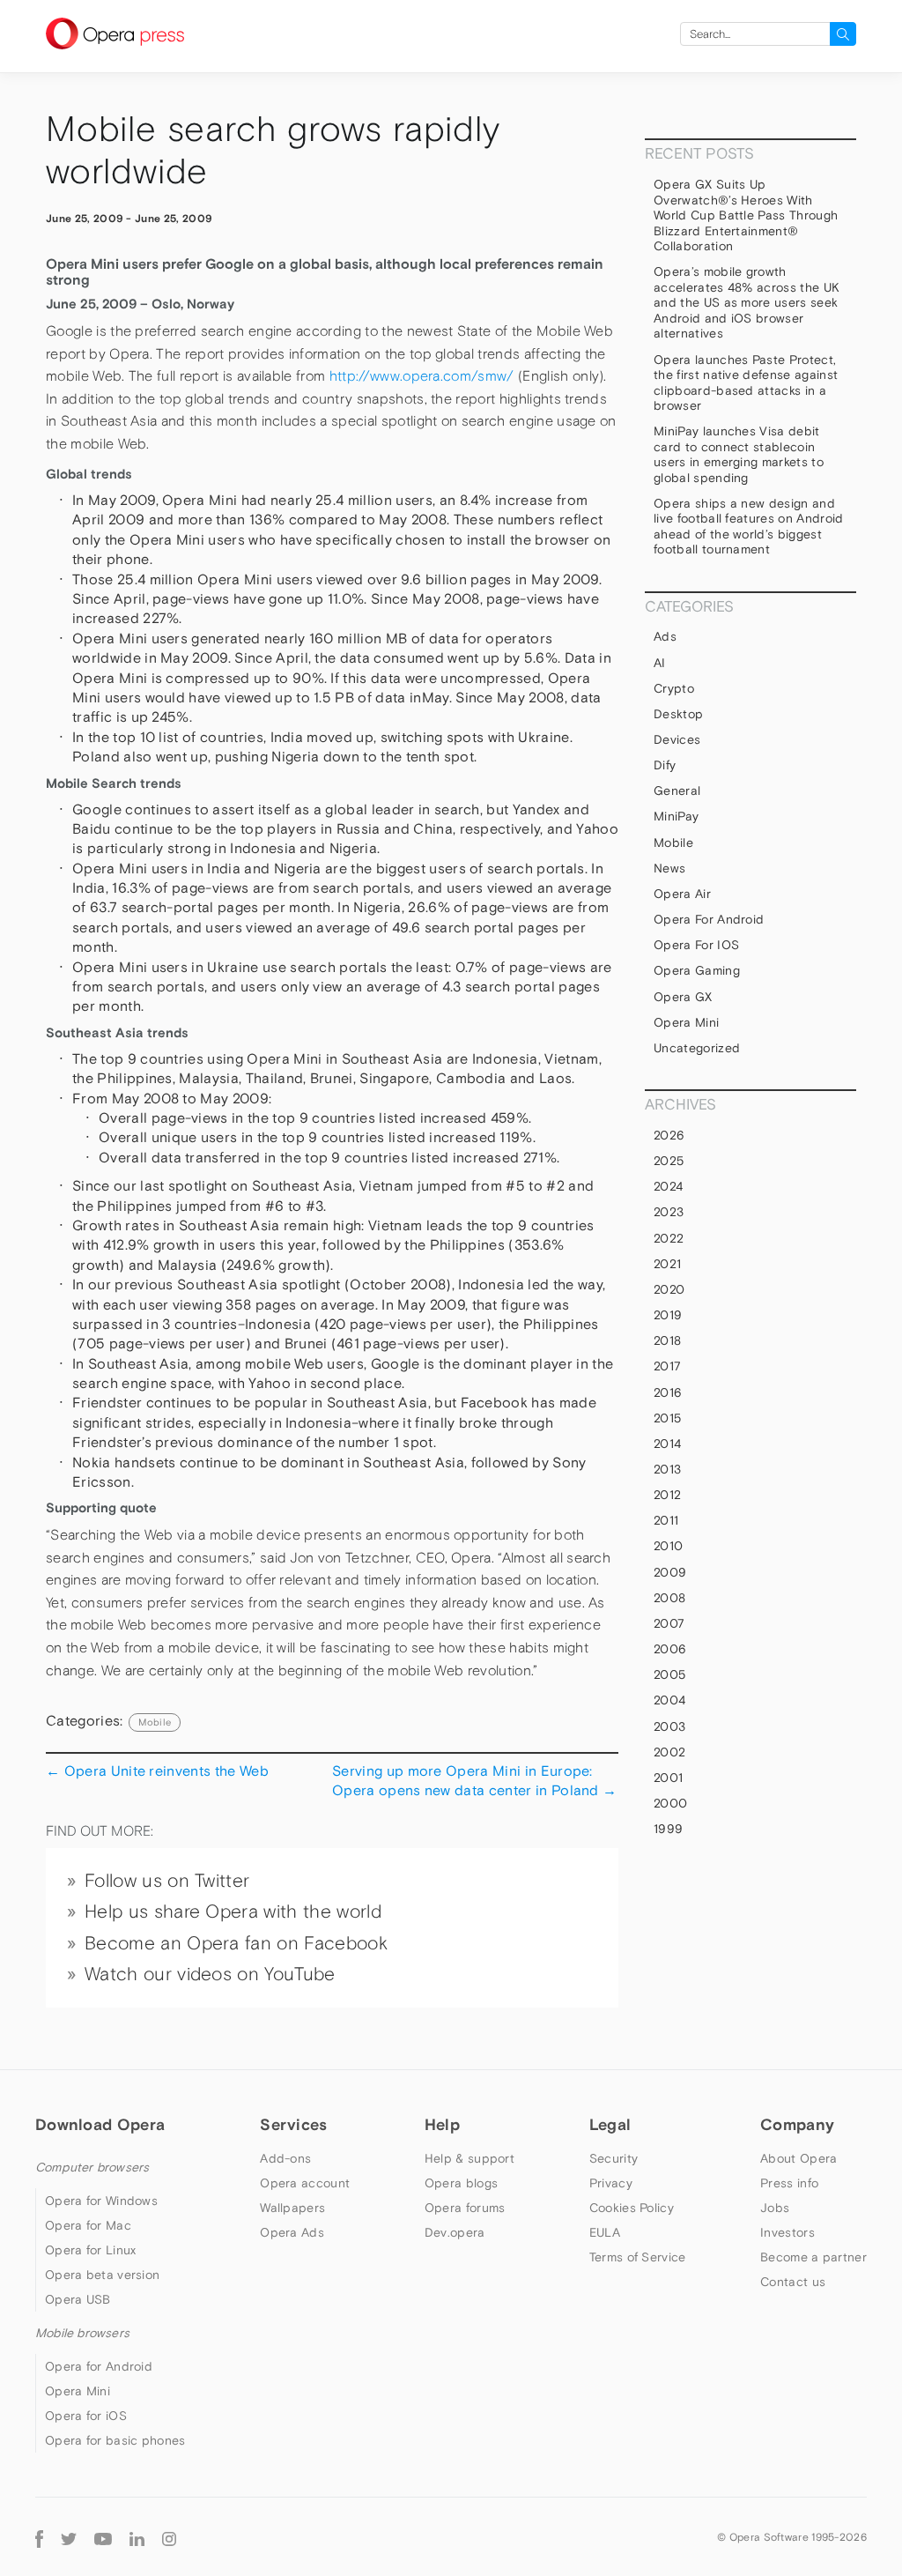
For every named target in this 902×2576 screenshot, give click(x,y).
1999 (668, 1829)
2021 (667, 1264)
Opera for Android (709, 919)
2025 (669, 1161)
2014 (667, 1444)
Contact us (793, 2282)
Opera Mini (686, 1022)
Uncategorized (697, 1048)
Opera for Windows (101, 2201)
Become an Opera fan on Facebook (236, 1943)
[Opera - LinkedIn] (137, 2537)
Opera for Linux (91, 2250)
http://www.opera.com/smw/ (422, 376)
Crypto (674, 688)
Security (614, 2158)
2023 (669, 1212)
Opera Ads (292, 2232)
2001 (668, 1778)
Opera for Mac (88, 2225)
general (677, 791)
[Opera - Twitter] (69, 2537)
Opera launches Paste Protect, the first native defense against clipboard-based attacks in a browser (746, 383)
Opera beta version (102, 2275)
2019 (668, 1315)
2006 (670, 1649)
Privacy (611, 2183)
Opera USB (78, 2299)
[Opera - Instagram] (169, 2537)
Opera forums (465, 2208)
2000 (670, 1803)
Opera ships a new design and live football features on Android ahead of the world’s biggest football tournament (749, 527)
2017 (667, 1366)
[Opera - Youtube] (103, 2537)
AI (660, 663)
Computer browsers (92, 2167)
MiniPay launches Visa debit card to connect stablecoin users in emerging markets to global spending (739, 454)
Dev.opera (455, 2232)
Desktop (678, 714)
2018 (667, 1340)
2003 (669, 1726)
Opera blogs (461, 2183)
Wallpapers (292, 2208)
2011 (666, 1520)
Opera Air (682, 894)
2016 (668, 1392)
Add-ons (285, 2158)
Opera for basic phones (115, 2440)
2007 (669, 1623)
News (669, 868)
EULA (605, 2232)
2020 (669, 1289)
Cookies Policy (632, 2208)
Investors (787, 2232)
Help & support (469, 2158)
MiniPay (676, 816)
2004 (669, 1700)
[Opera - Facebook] (39, 2537)
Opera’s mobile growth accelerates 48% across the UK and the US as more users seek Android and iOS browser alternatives (747, 302)
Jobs (775, 2208)
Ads (665, 636)
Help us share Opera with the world (233, 1912)
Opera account (305, 2183)
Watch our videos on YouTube (210, 1974)
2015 (667, 1418)
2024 (668, 1186)
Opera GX (683, 997)
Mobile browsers (82, 2333)
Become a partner (813, 2257)
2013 (667, 1469)
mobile (155, 1722)
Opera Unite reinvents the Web (157, 1771)
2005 (669, 1674)
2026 (669, 1135)
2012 (667, 1495)
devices (677, 739)
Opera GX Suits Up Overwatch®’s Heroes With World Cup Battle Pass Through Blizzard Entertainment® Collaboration (746, 215)
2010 (668, 1546)
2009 (670, 1572)
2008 (669, 1598)
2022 (669, 1238)
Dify (665, 765)
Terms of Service (638, 2257)
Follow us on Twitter (167, 1881)
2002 (669, 1752)
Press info (789, 2183)
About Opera (798, 2158)
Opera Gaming (697, 970)
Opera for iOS (696, 945)
